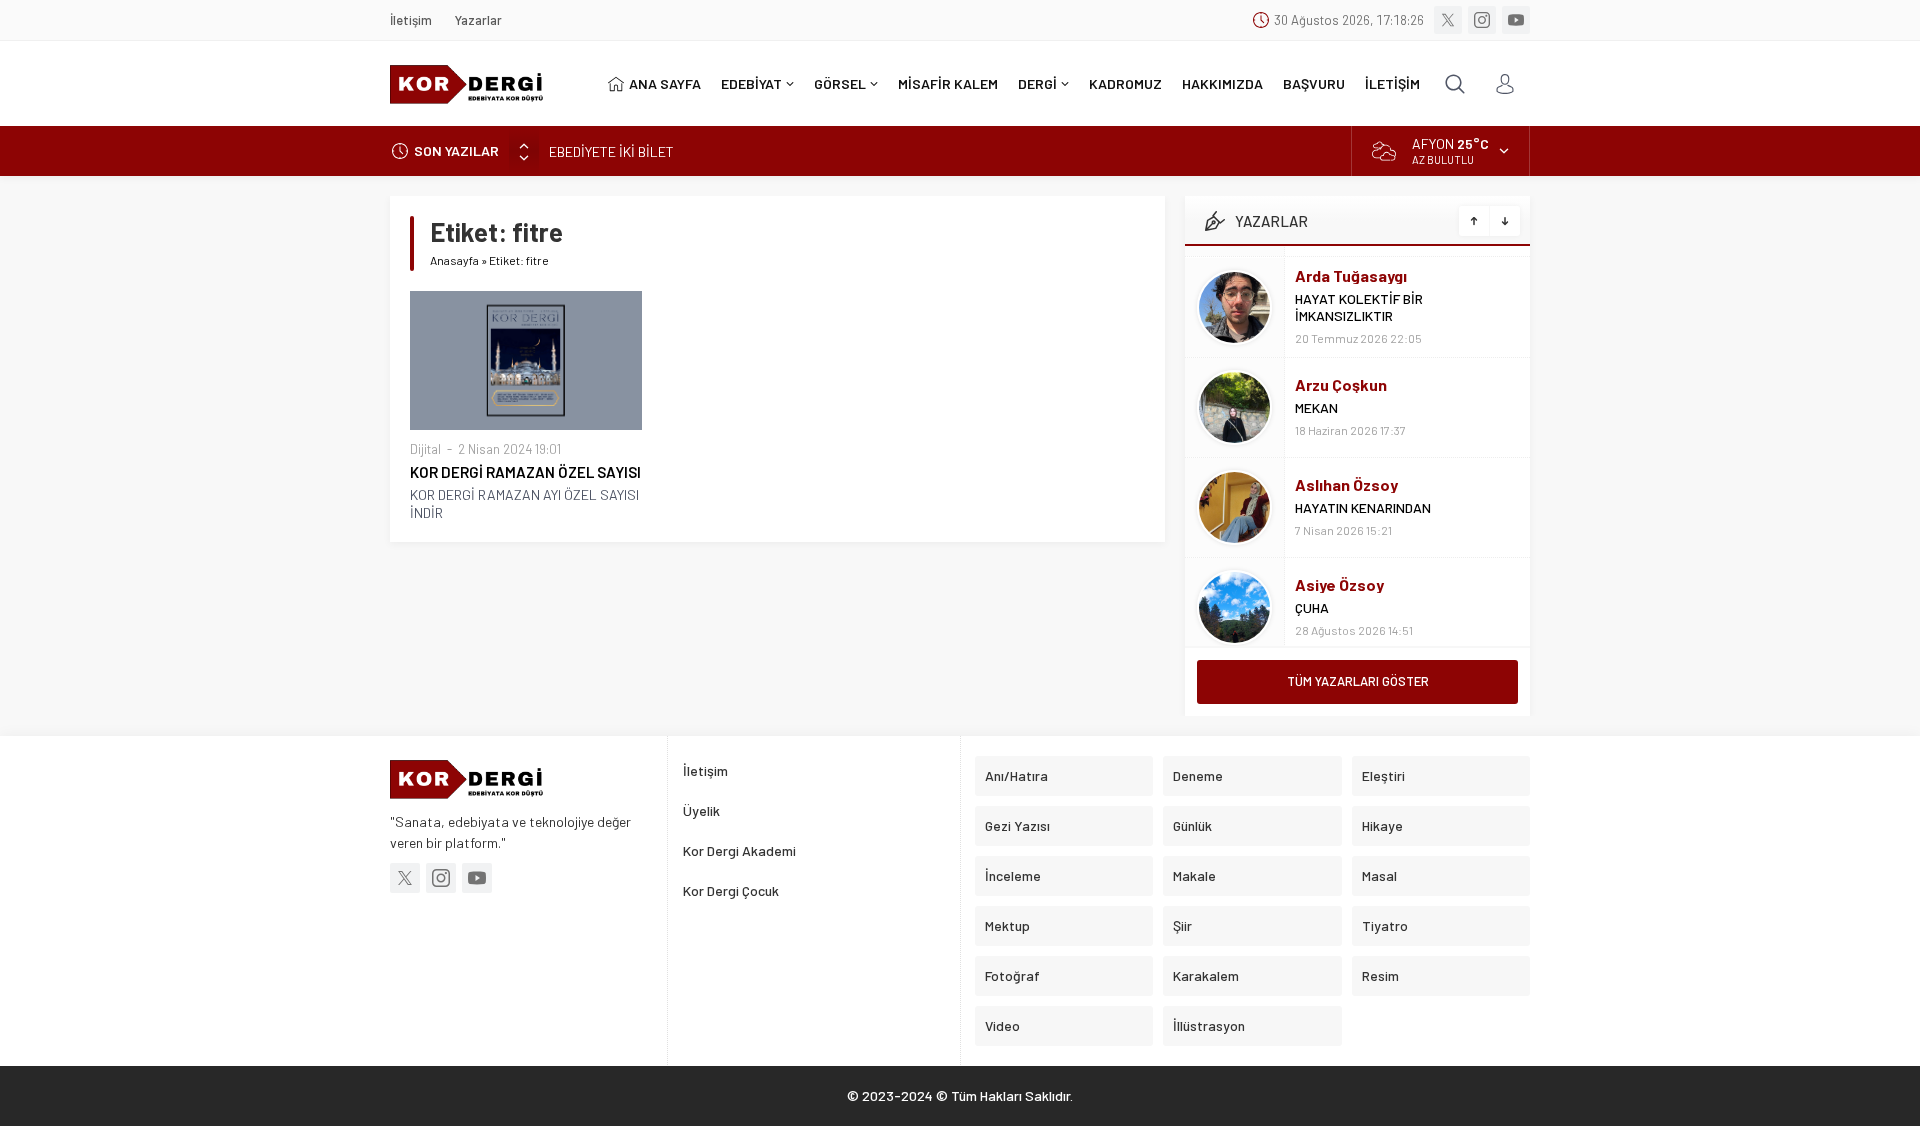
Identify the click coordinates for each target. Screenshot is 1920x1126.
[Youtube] (1516, 20)
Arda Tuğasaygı (1351, 264)
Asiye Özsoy (1339, 573)
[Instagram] (1482, 20)
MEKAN (1316, 396)
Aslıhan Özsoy (1346, 473)
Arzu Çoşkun (1341, 373)
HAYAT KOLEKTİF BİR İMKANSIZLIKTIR (1359, 296)
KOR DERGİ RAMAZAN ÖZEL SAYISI (525, 472)
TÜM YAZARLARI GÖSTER (1358, 681)
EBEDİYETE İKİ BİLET (611, 150)
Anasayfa (454, 260)
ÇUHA (1312, 596)
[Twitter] (1448, 20)
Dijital (425, 449)
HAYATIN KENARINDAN (1363, 496)
